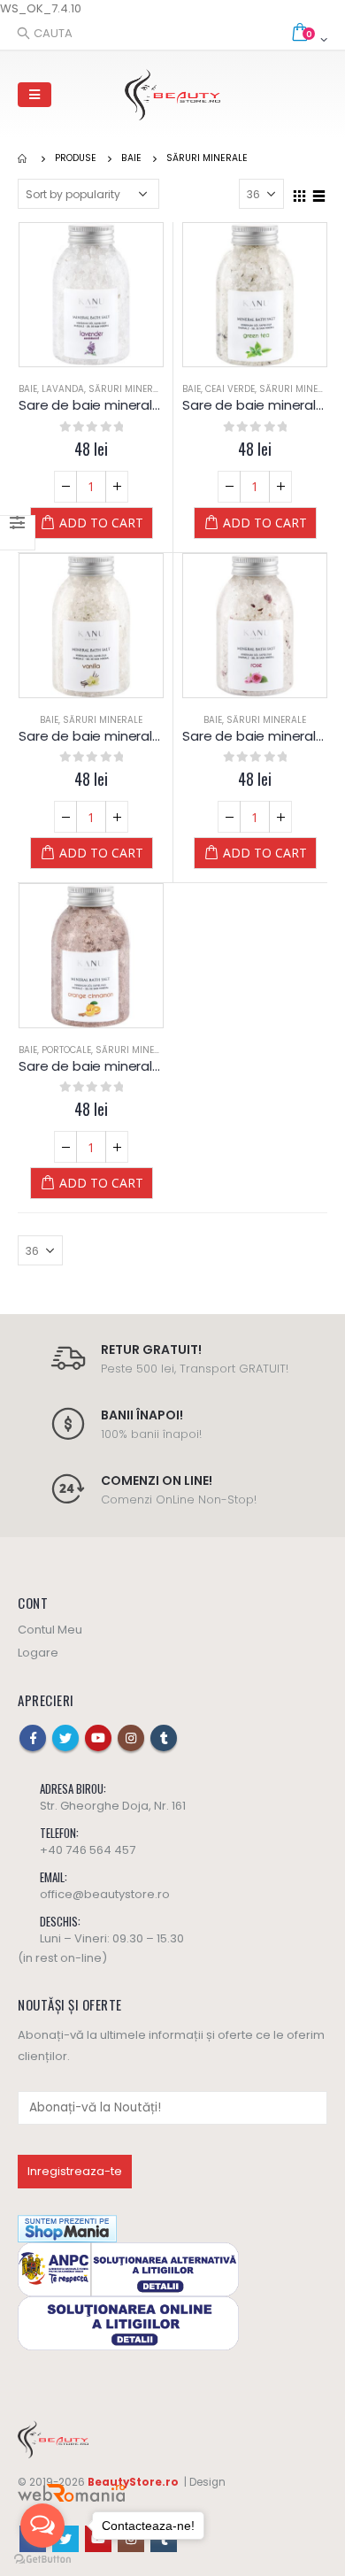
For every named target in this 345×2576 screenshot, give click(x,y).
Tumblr (164, 1738)
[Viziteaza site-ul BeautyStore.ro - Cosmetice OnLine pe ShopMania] (67, 2228)
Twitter (65, 1738)
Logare (38, 1653)
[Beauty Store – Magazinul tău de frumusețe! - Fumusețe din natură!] (172, 95)
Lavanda (63, 389)
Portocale (66, 1050)
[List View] (319, 193)
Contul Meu (50, 1630)
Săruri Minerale (128, 389)
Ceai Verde (230, 389)
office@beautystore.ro (105, 1894)
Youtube (98, 1738)
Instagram (131, 1738)
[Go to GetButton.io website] (42, 2559)
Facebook (33, 1738)
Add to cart (101, 523)
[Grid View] (300, 193)
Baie (28, 389)
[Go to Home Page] (24, 158)
